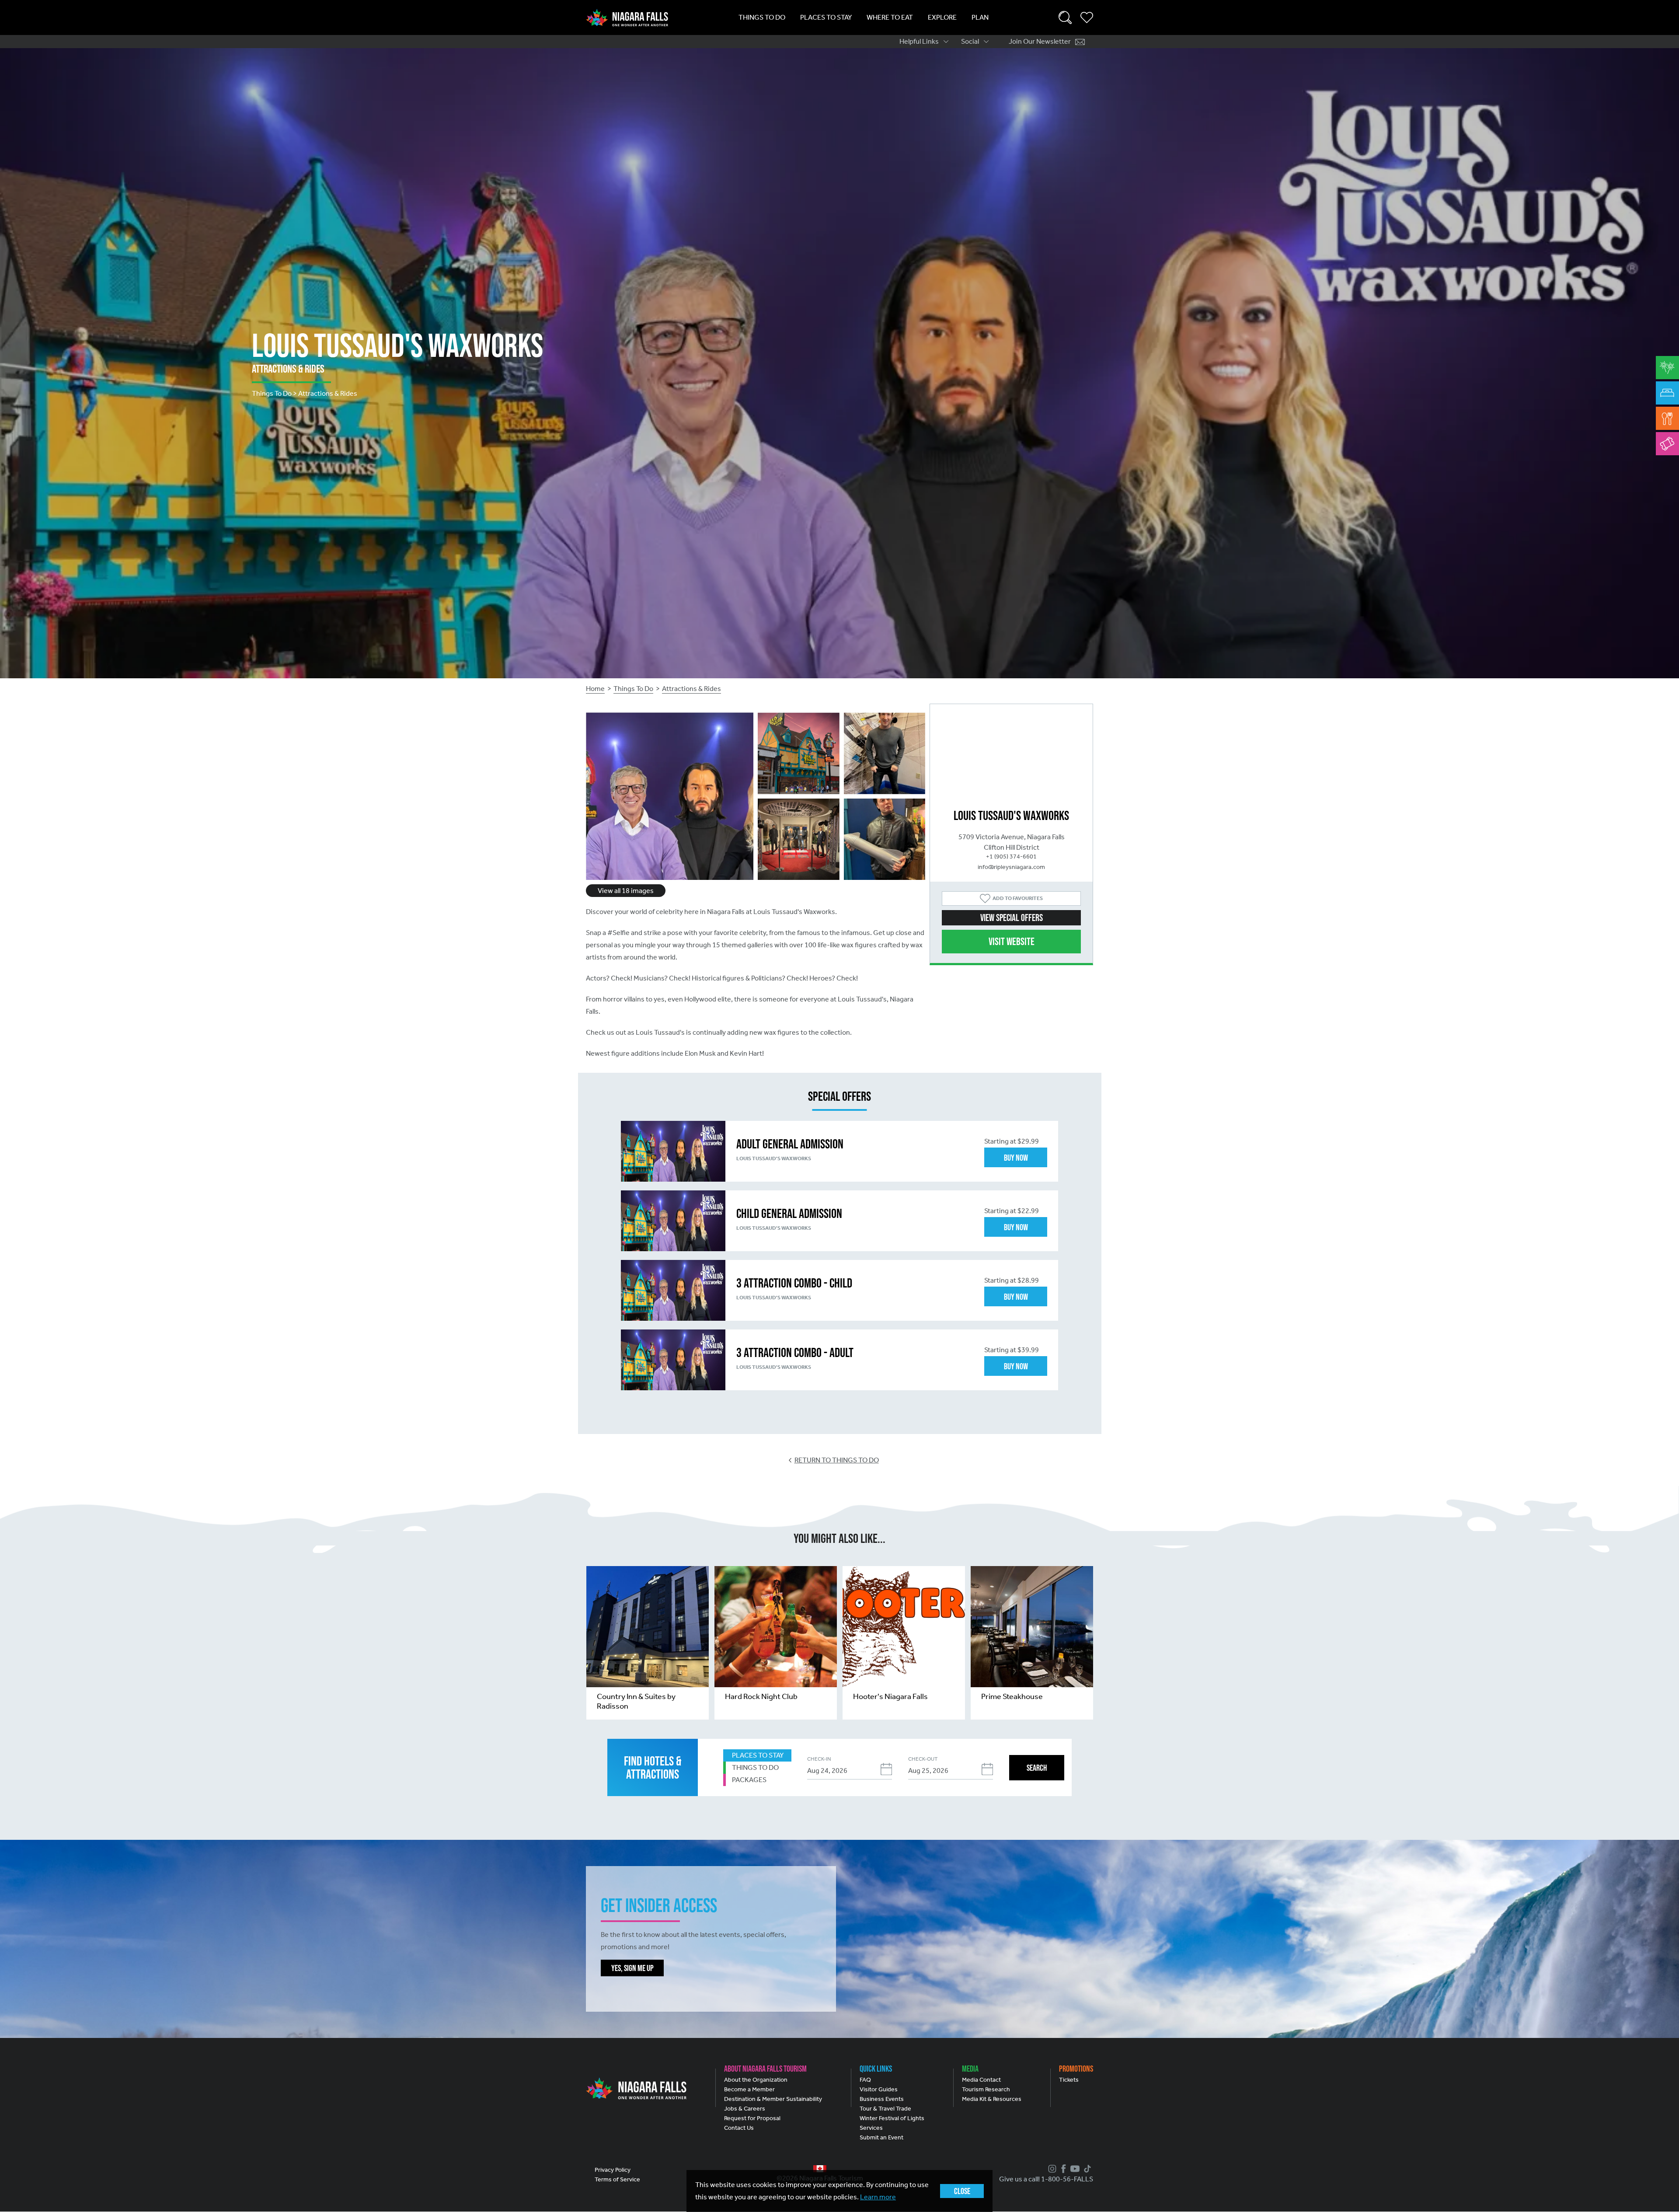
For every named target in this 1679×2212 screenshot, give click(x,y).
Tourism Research (986, 2089)
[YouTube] (1074, 2169)
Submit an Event (881, 2137)
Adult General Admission (790, 1144)
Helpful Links (919, 41)
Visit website (1012, 941)
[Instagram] (1051, 2169)
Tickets (1069, 2080)
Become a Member (749, 2089)
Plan (980, 17)
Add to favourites (1018, 898)
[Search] (1065, 17)
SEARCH (1037, 1768)
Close (962, 2191)
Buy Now (1016, 1158)
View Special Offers (1012, 918)
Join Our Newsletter (1040, 41)
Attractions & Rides (691, 689)
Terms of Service (617, 2179)
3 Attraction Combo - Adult (795, 1352)
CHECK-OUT (923, 1759)
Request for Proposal (752, 2118)
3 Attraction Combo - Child (794, 1283)
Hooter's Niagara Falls (890, 1696)
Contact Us (739, 2128)
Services (871, 2128)
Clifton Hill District (1012, 847)
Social (970, 41)
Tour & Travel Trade (885, 2109)
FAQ (865, 2080)
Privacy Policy (613, 2170)
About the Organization (756, 2080)
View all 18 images (626, 891)
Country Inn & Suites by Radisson (636, 1701)
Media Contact (981, 2080)
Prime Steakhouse (1012, 1696)
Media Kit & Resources (992, 2099)
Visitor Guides (879, 2089)
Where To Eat (890, 17)
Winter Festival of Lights (892, 2118)
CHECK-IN (819, 1759)
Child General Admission (789, 1213)
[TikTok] (1086, 2169)
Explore (942, 17)
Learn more (878, 2197)
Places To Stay (826, 17)
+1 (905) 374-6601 (1011, 857)
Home (595, 689)
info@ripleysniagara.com (1011, 867)
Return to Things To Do (837, 1460)
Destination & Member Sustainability (773, 2099)
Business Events (882, 2099)
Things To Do (762, 17)
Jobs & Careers (745, 2109)
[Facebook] (1062, 2169)
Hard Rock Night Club (761, 1696)
